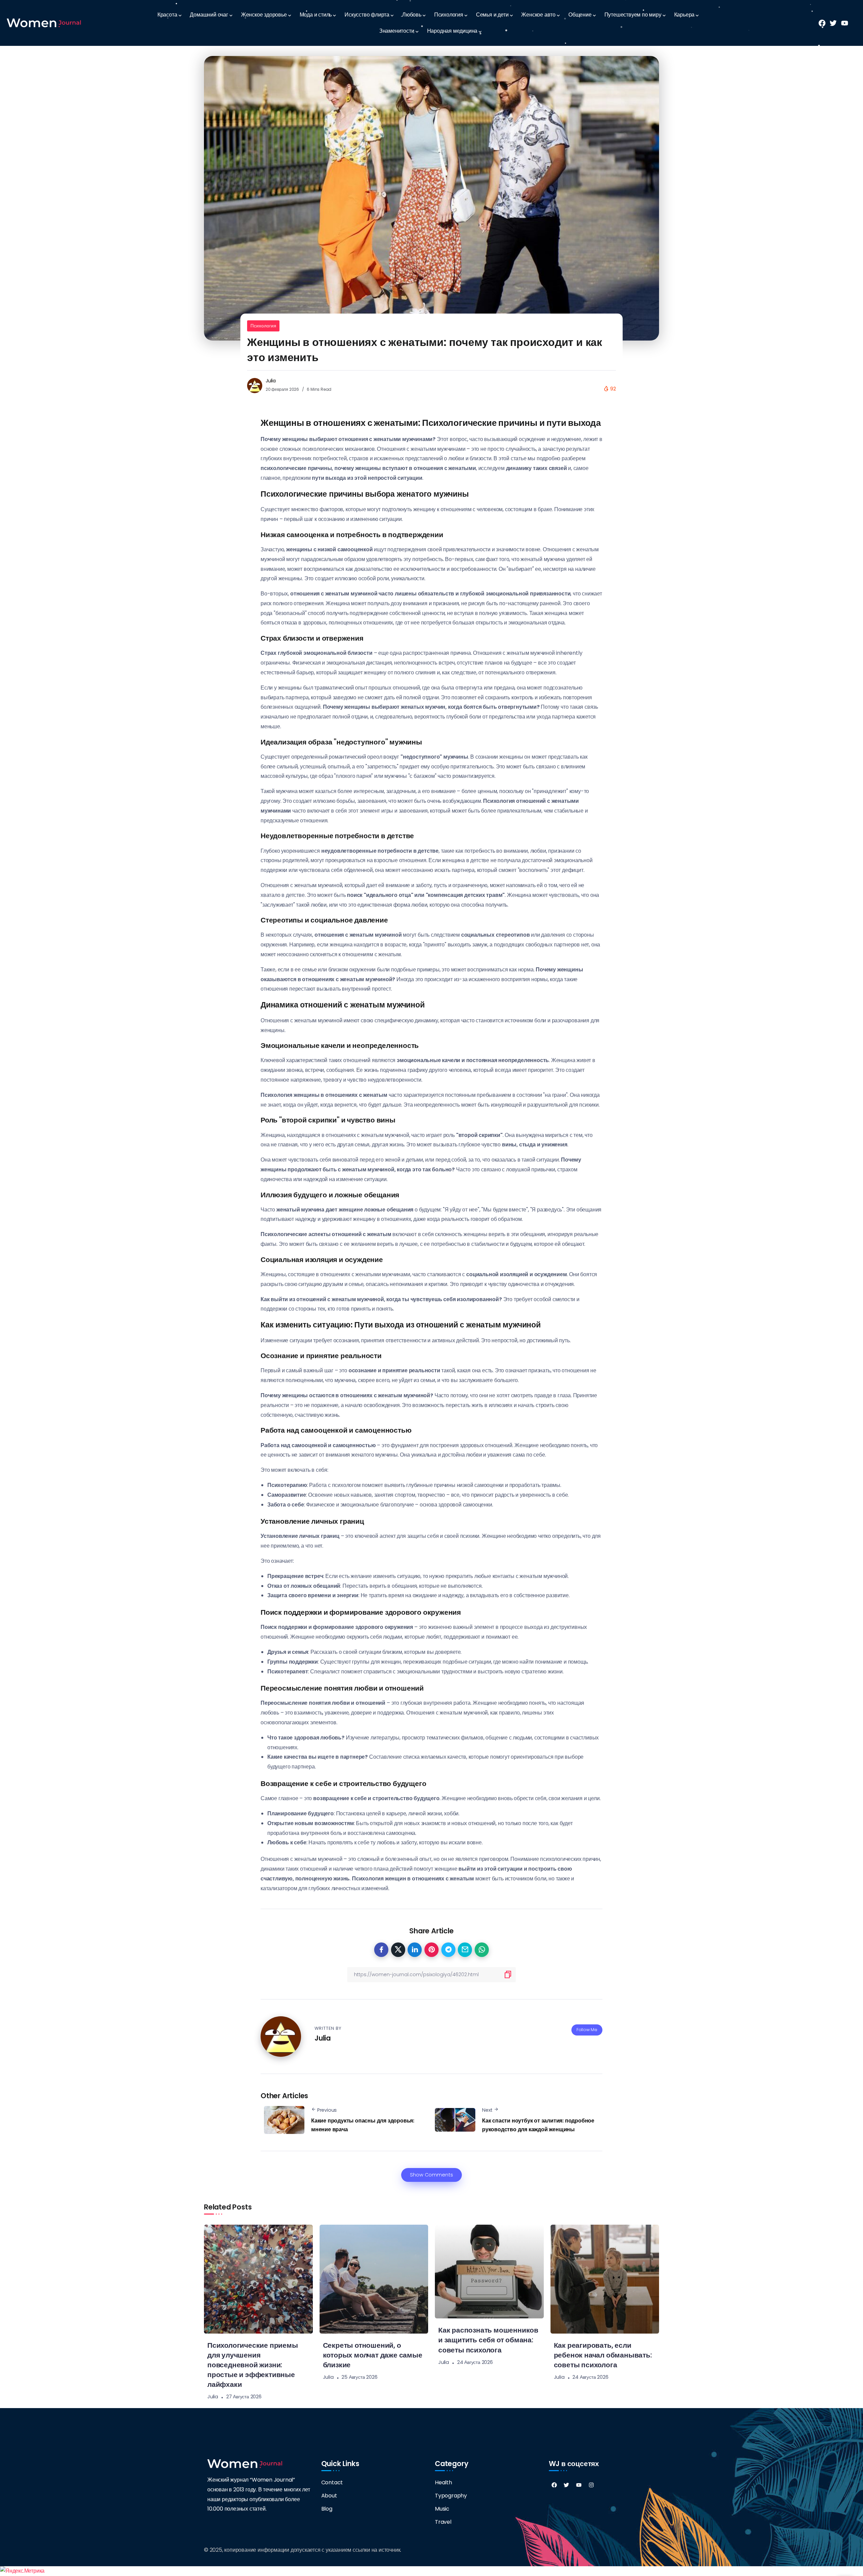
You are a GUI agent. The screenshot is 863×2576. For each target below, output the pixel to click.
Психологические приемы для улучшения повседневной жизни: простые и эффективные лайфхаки (253, 2365)
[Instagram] (591, 2485)
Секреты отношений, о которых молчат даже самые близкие (373, 2355)
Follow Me (587, 2030)
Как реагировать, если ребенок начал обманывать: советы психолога (603, 2355)
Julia (271, 381)
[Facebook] (554, 2485)
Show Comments (431, 2175)
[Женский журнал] (44, 23)
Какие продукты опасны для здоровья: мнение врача (363, 2125)
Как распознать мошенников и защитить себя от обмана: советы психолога (488, 2340)
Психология (263, 326)
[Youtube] (579, 2485)
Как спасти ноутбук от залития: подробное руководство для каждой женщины (538, 2125)
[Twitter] (566, 2485)
